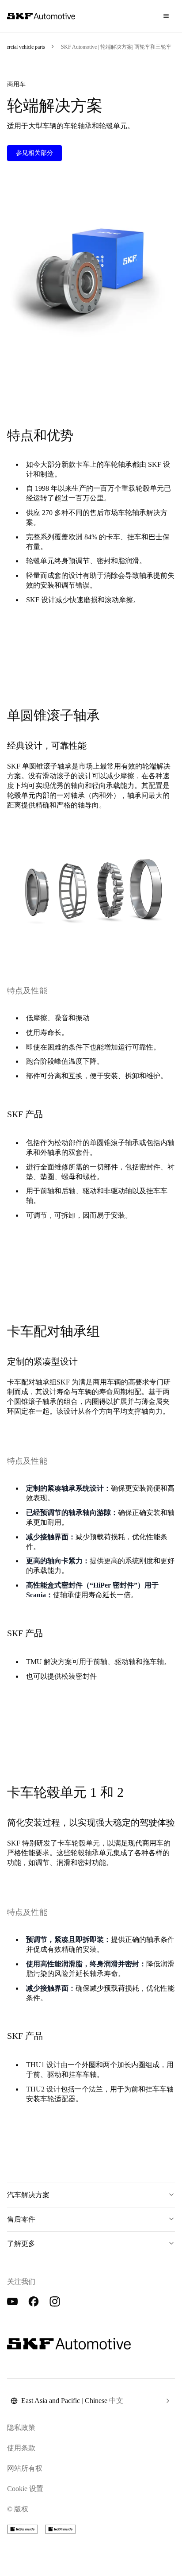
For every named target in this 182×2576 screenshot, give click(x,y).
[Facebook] (34, 2302)
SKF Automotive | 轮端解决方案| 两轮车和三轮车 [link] (116, 47)
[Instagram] (55, 2302)
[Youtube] (12, 2302)
